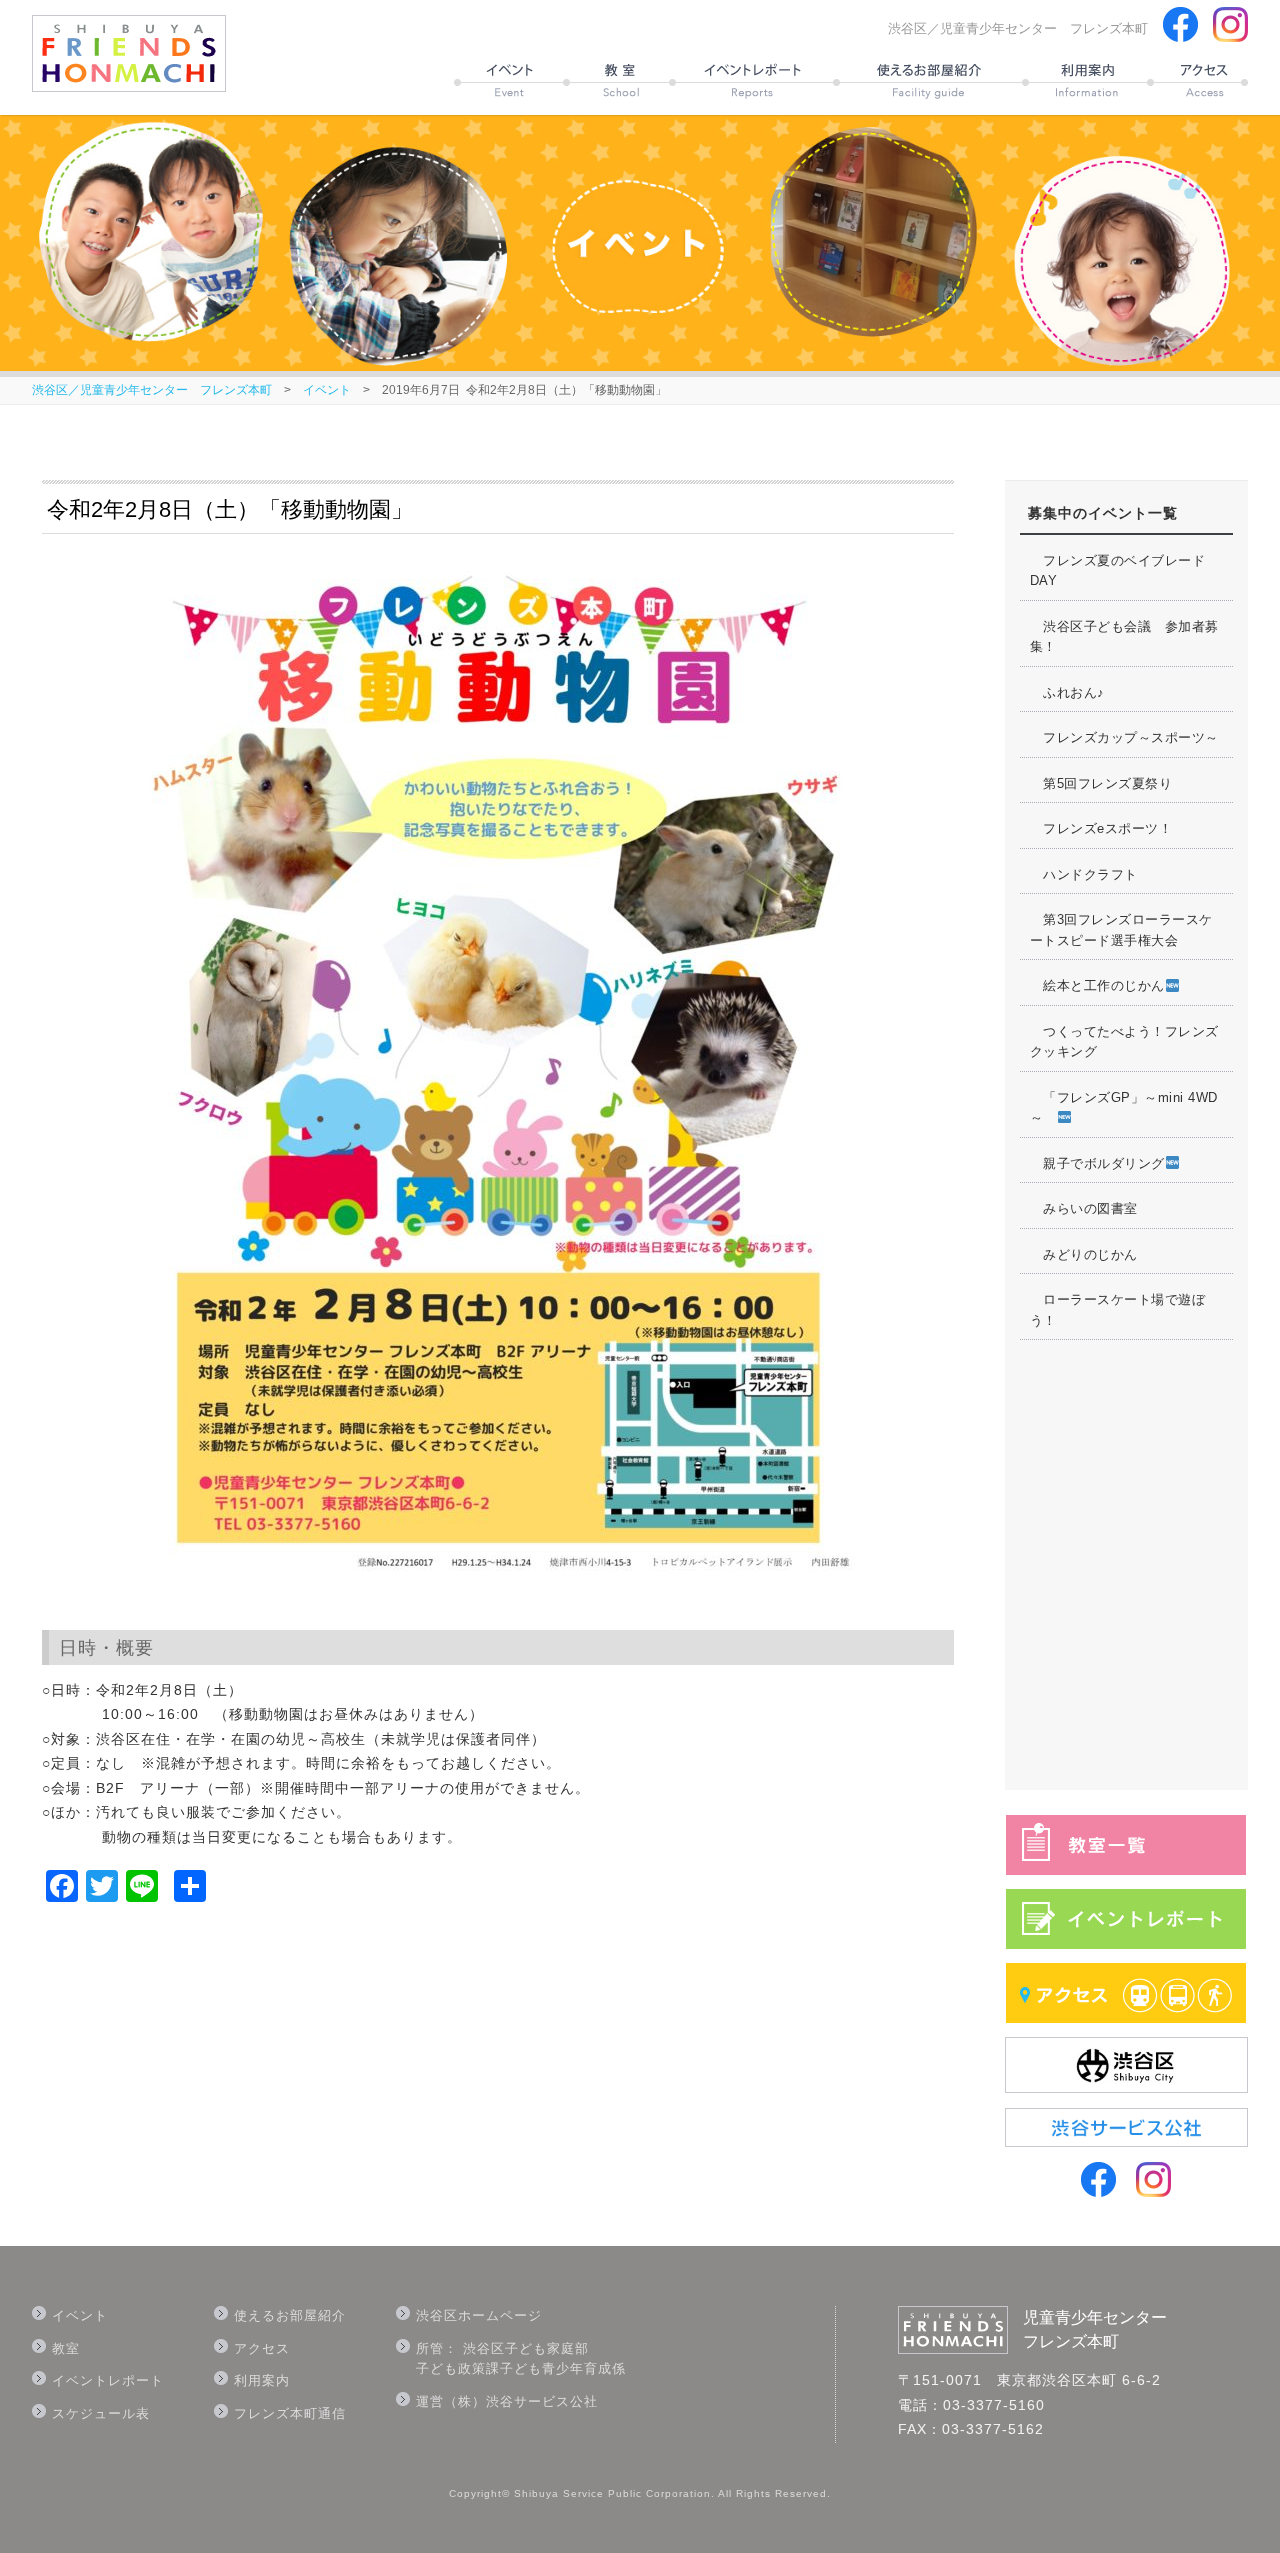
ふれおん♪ (1067, 692)
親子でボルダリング (1097, 1163)
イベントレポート (108, 2380)
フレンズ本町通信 (290, 2413)
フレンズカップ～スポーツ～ (1124, 737)
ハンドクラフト (1084, 874)
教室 (66, 2348)
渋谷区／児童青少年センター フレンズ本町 (152, 390)
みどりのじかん (1084, 1254)
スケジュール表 (101, 2413)
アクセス (262, 2348)
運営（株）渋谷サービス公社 (507, 2401)
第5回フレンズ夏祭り (1101, 783)
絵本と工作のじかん (1097, 985)
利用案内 (262, 2380)
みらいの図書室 (1084, 1208)
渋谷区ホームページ (479, 2315)
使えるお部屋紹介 (290, 2315)
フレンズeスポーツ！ (1101, 828)
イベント (327, 390)
